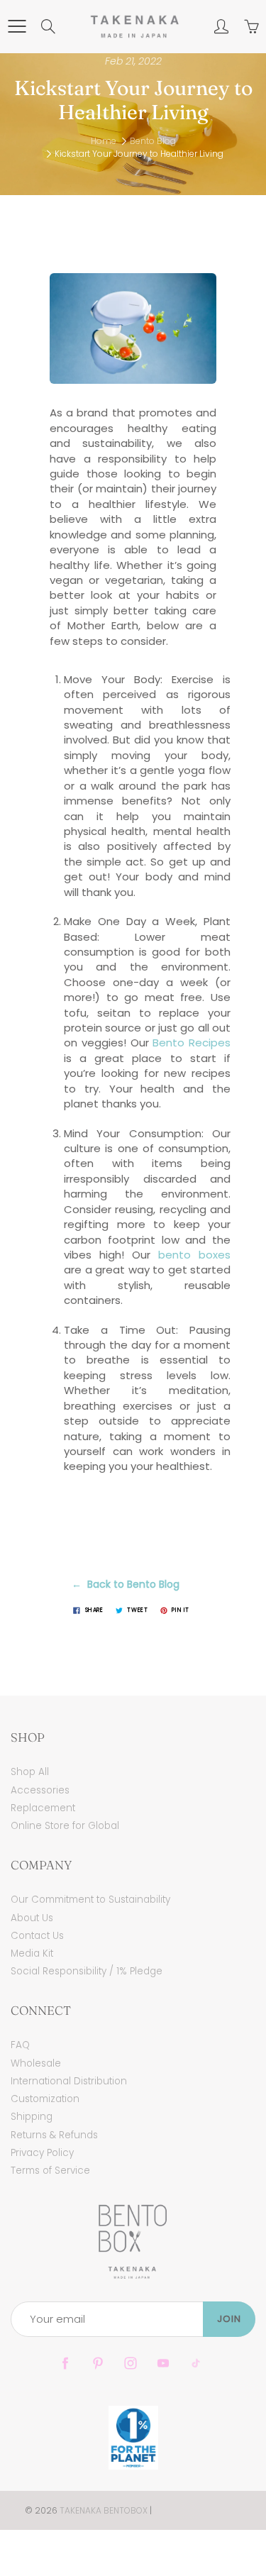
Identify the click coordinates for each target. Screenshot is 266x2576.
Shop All (30, 1772)
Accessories (40, 1790)
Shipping (32, 2117)
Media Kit (32, 1953)
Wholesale (36, 2063)
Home (104, 141)
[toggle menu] (17, 26)
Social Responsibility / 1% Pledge (87, 1971)
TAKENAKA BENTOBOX (104, 2510)
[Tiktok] (196, 2364)
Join (229, 2319)
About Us (32, 1918)
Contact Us (37, 1936)
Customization (45, 2099)
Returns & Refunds (54, 2135)
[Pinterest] (98, 2364)
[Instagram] (131, 2364)
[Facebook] (66, 2364)
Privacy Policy (42, 2153)
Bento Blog (153, 141)
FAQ (20, 2045)
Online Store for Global (65, 1826)
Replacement (43, 1808)
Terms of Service (50, 2171)
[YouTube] (164, 2364)
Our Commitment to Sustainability (90, 1900)
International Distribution (69, 2081)
